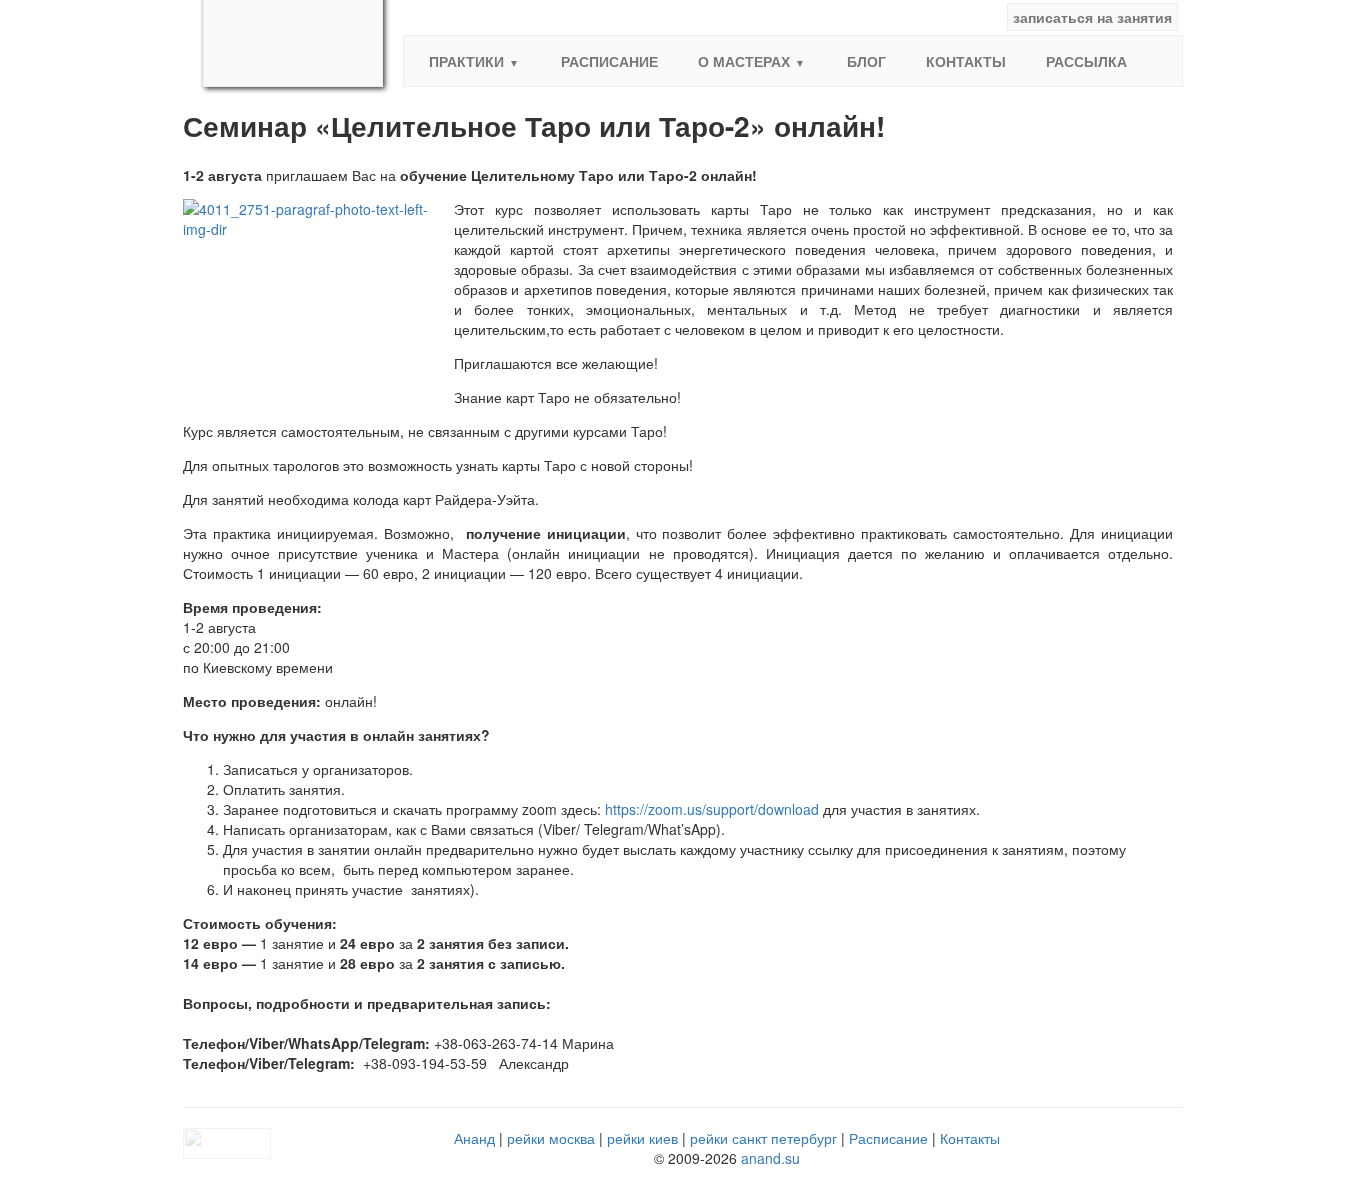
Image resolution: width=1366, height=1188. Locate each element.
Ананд (474, 1138)
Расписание (609, 61)
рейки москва (551, 1138)
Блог (866, 61)
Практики (466, 61)
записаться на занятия (1092, 17)
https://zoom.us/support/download (712, 809)
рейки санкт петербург (763, 1138)
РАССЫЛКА (1086, 61)
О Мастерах (744, 61)
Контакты (966, 61)
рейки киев (642, 1138)
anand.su (770, 1158)
